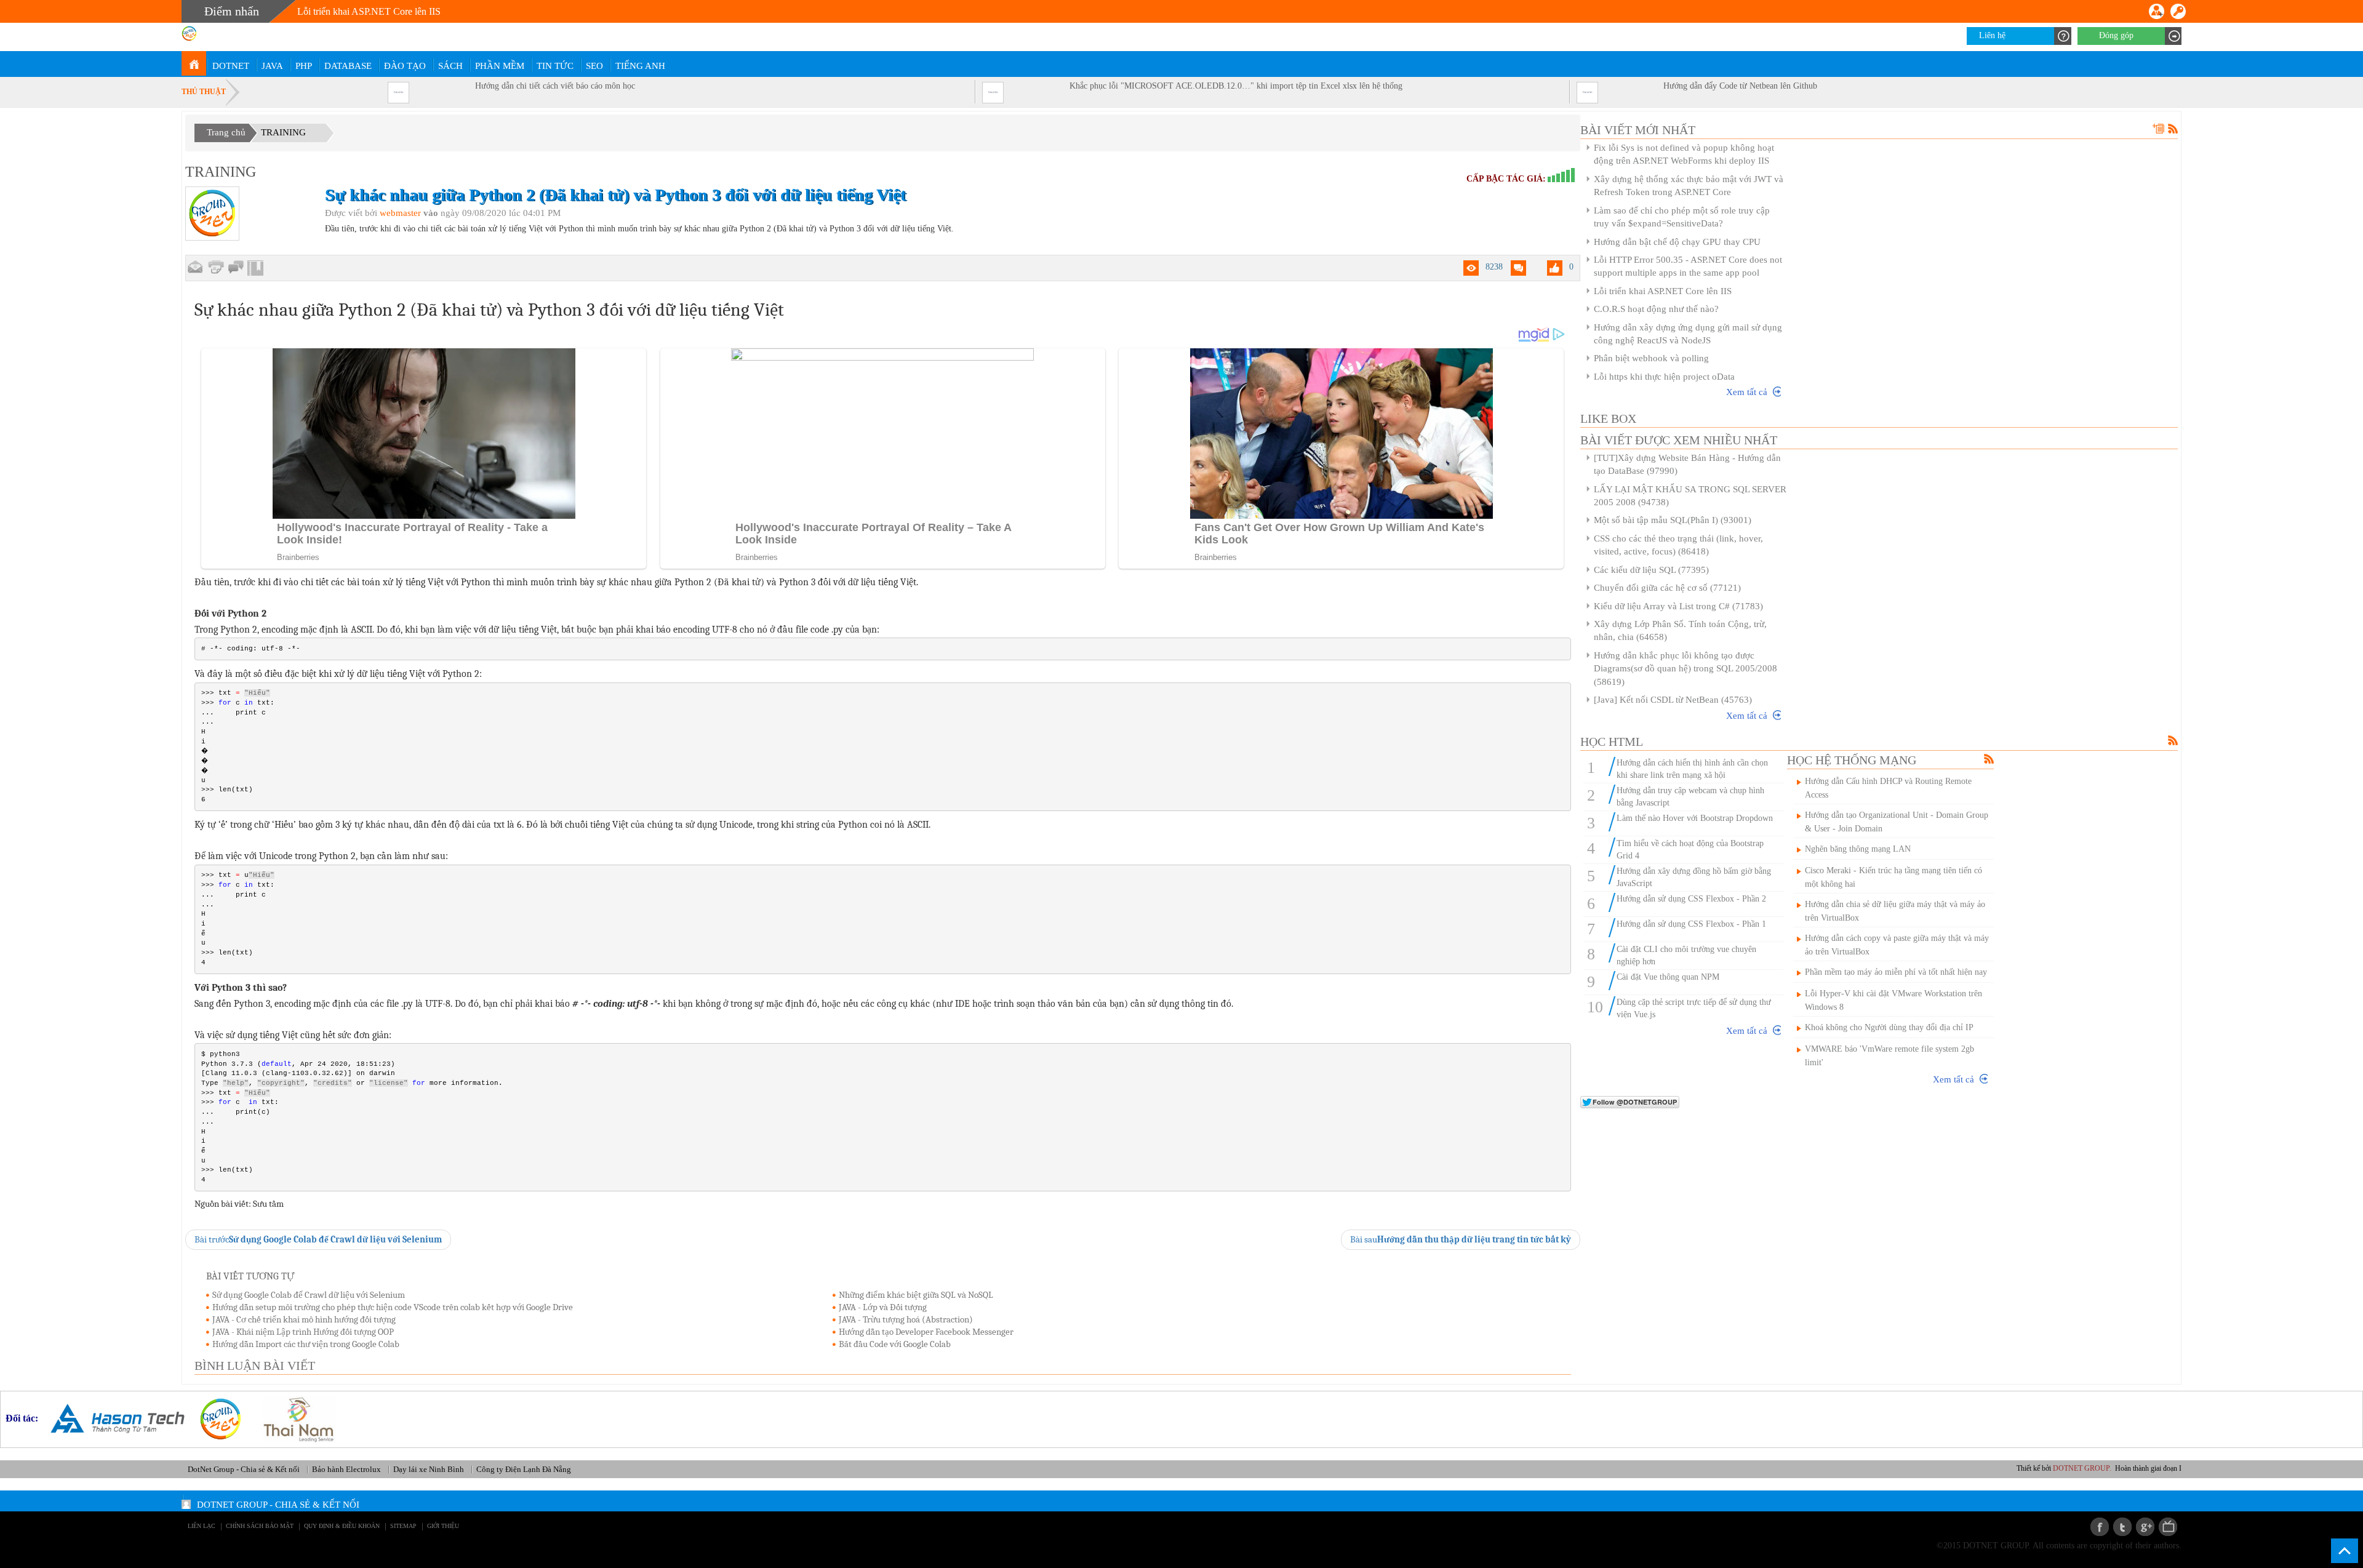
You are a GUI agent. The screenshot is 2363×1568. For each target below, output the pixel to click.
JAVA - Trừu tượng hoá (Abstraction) (906, 1319)
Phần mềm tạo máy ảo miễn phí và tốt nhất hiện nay (1896, 972)
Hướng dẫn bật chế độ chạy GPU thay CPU (1677, 242)
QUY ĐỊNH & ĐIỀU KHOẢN (342, 1526)
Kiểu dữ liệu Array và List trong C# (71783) (1678, 606)
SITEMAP (403, 1526)
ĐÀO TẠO (405, 66)
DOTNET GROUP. (2099, 1468)
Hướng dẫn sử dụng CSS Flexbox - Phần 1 (1691, 924)
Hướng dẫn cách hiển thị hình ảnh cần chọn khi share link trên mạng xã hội (1692, 769)
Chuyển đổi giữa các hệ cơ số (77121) (1667, 588)
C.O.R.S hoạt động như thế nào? (1656, 309)
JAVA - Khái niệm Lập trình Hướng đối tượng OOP (303, 1332)
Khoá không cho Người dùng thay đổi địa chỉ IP (1889, 1027)
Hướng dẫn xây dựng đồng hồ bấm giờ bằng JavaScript (1694, 877)
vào (431, 213)
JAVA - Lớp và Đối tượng (883, 1307)
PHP (304, 66)
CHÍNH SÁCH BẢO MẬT (260, 1526)
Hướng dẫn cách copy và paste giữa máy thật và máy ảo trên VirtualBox (1897, 945)
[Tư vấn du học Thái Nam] (294, 1418)
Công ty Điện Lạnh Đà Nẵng (524, 1469)
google (2145, 1527)
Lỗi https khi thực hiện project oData (1664, 377)
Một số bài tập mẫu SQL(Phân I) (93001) (1673, 520)
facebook (2100, 1527)
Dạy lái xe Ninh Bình (429, 1469)
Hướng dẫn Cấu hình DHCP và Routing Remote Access (1888, 788)
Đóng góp (2116, 35)
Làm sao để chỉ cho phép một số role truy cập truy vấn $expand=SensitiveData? (1682, 217)
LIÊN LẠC (202, 1526)
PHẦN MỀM (500, 66)
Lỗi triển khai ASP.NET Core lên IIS (369, 11)
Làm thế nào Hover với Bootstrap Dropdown (1695, 818)
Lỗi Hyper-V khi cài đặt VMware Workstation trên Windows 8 (1893, 1000)
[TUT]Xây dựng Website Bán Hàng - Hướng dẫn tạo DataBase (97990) (1687, 464)
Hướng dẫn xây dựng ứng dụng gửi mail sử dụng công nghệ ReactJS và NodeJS (1688, 334)
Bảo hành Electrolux (346, 1469)
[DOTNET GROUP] (194, 63)
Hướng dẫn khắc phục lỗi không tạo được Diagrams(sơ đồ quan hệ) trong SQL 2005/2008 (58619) (1685, 669)
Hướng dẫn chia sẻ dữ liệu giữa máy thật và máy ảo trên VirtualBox (1895, 911)
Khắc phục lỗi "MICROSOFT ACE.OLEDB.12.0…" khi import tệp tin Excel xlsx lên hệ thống (1236, 86)
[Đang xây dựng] (236, 268)
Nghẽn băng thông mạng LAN (1858, 849)
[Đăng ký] (2157, 11)
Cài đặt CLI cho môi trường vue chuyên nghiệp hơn (1686, 955)
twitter (2122, 1527)
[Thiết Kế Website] (216, 1418)
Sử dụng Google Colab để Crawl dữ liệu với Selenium (309, 1295)
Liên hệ (1992, 35)
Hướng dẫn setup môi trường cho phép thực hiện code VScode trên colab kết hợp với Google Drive (393, 1307)
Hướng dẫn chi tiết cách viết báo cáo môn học (555, 86)
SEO (594, 66)
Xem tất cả (1747, 392)
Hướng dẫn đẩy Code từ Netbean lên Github (1740, 86)
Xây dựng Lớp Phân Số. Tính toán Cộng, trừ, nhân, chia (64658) (1680, 630)
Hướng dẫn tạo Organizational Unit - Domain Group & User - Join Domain (1897, 822)
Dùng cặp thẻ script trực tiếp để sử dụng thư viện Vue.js (1694, 1008)
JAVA (272, 66)
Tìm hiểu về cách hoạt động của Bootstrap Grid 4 (1690, 850)
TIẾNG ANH (640, 66)
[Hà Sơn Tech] (113, 1418)
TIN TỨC (555, 66)
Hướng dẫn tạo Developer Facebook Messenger (926, 1332)
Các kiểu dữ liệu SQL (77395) (1651, 570)
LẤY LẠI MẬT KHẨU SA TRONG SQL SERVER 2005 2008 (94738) (1690, 496)
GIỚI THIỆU (443, 1526)
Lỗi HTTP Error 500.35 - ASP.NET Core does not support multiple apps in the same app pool (1688, 266)
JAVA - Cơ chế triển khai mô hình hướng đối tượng (304, 1319)
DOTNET (231, 66)
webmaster (400, 213)
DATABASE (348, 66)
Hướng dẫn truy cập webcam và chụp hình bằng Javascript (1690, 797)
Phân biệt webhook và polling (1651, 358)
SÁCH (450, 66)
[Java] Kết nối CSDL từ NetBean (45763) (1673, 700)
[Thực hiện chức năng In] (216, 267)
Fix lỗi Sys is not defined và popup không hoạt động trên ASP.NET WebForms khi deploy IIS (1684, 154)
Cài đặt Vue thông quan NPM (1668, 977)
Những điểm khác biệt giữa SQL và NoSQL (916, 1295)
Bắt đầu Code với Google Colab (895, 1344)
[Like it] (1555, 268)
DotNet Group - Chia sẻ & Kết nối (244, 1469)
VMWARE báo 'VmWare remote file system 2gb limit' (1889, 1056)
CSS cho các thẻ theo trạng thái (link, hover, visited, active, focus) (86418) (1678, 545)
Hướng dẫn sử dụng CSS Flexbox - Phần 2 (1691, 899)
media (2168, 1527)
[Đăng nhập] (2178, 11)
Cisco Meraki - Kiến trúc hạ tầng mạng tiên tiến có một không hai (1893, 877)
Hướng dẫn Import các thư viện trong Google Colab (306, 1344)
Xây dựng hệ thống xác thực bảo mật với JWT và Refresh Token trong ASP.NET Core (1689, 186)
